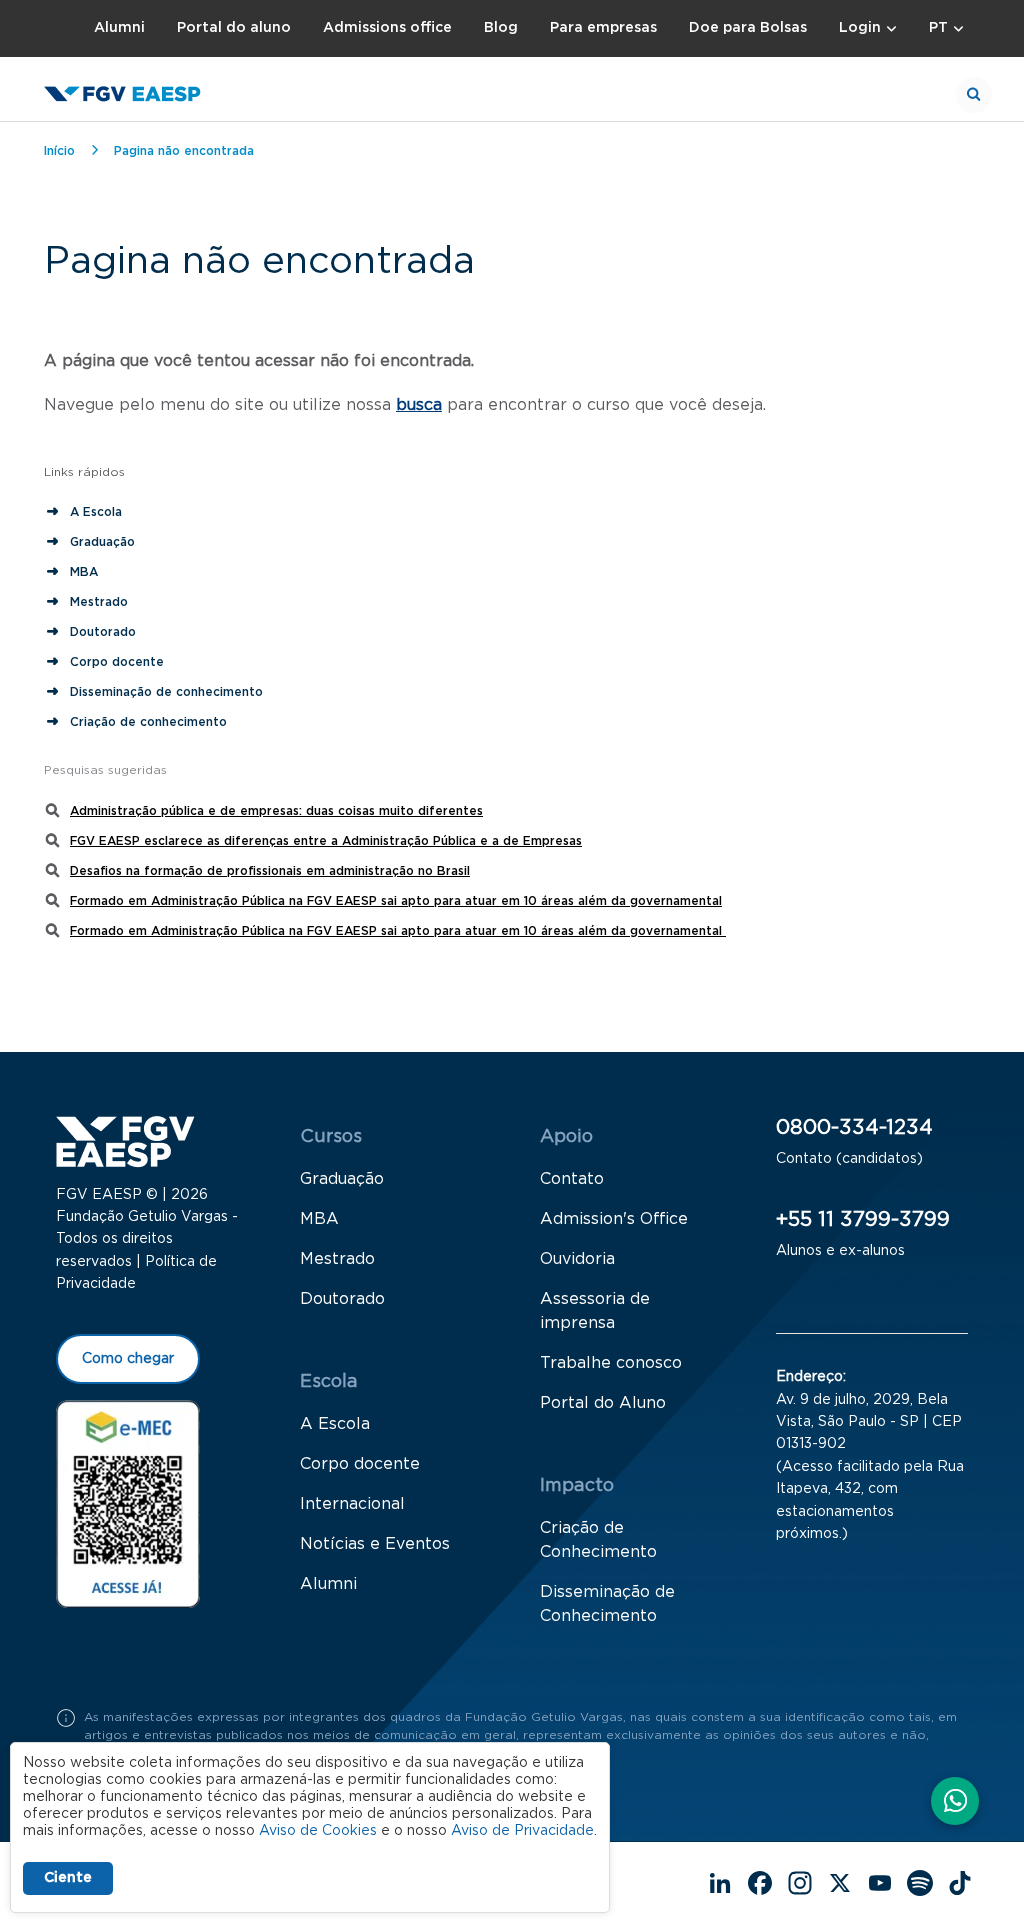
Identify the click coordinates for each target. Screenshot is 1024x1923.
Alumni (119, 28)
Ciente (68, 1878)
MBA (84, 572)
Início (59, 151)
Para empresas (603, 28)
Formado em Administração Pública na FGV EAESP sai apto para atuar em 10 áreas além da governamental (396, 901)
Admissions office (387, 28)
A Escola (96, 512)
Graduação (102, 542)
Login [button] (860, 28)
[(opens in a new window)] (128, 1504)
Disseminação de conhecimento (166, 692)
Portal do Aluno (603, 1403)
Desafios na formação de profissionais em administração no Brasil (270, 871)
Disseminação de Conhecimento (607, 1604)
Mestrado (99, 602)
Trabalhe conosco (611, 1363)
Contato (572, 1179)
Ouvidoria (577, 1259)
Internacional (352, 1504)
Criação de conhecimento (150, 722)
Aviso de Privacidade (522, 1831)
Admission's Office (614, 1219)
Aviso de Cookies (318, 1831)
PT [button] (938, 28)
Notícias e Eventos (375, 1544)
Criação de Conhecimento (598, 1540)
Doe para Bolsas (748, 28)
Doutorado (103, 632)
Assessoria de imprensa (595, 1311)
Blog (501, 28)
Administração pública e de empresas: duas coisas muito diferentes (276, 811)
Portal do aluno (234, 28)
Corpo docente (117, 662)
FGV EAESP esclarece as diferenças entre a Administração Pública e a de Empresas (326, 841)
